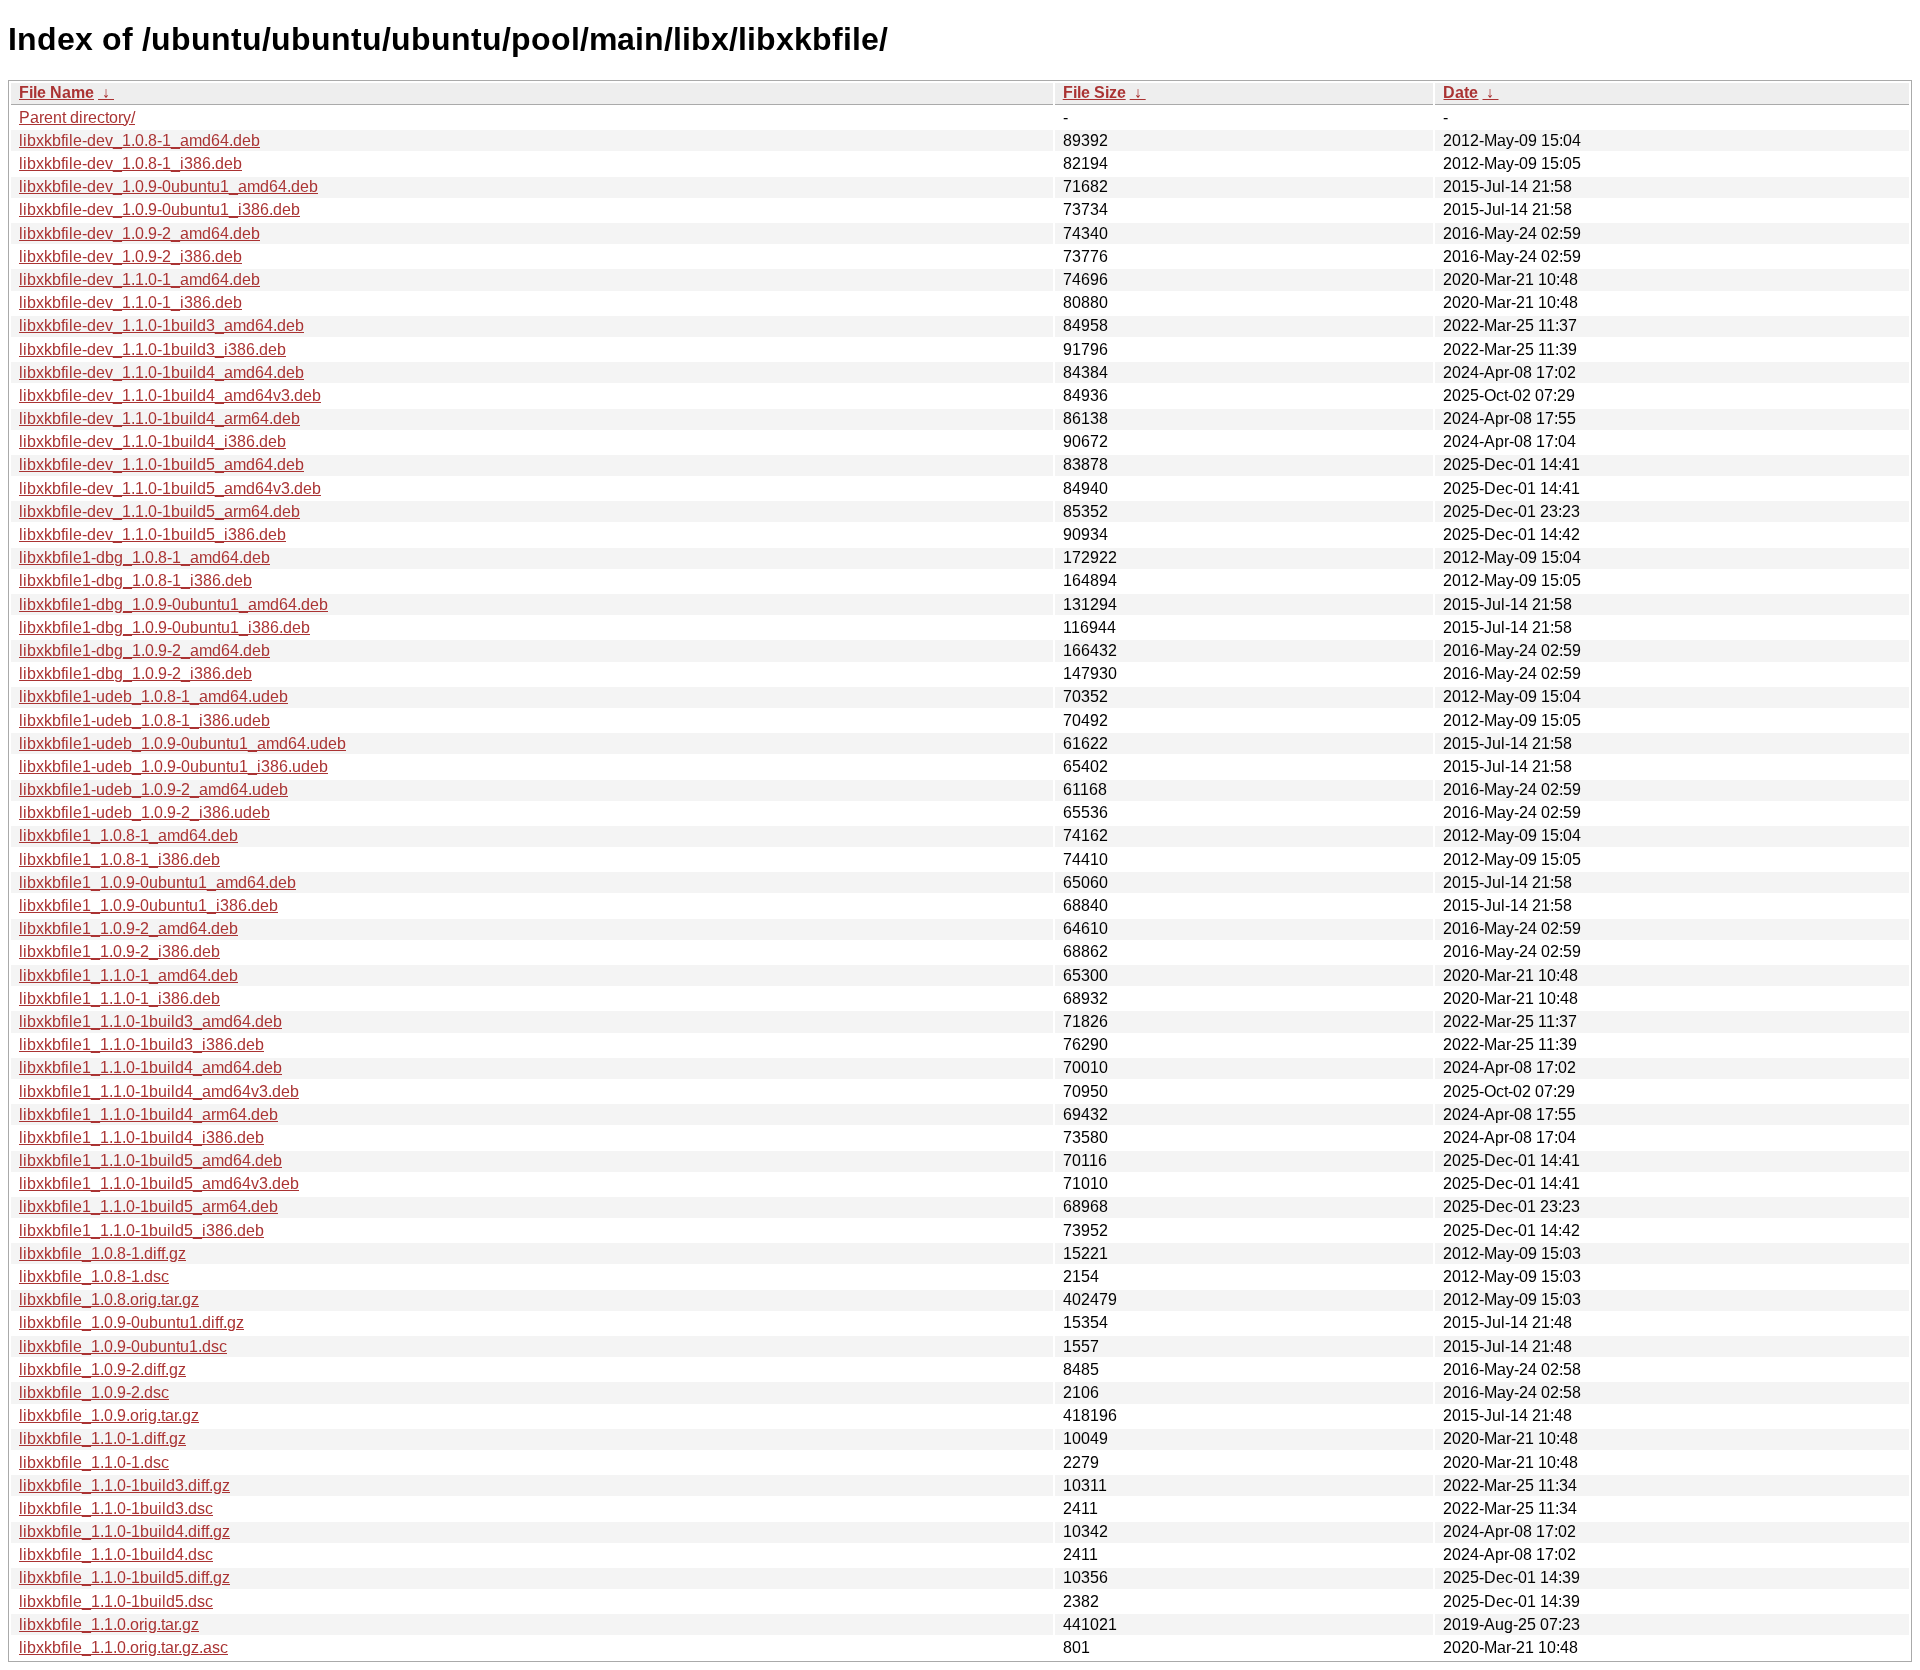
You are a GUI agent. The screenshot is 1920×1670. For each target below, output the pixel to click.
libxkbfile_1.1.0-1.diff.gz (102, 1438)
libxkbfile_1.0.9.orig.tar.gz (109, 1415)
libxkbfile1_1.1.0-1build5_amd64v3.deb (159, 1183)
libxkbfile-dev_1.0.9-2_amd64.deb (139, 233)
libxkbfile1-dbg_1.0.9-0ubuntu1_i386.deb (164, 627)
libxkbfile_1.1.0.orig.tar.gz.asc (123, 1647)
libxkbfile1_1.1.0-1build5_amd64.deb (150, 1160)
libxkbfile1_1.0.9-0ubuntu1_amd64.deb (157, 882)
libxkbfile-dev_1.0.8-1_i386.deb (130, 163)
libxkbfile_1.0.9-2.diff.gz (102, 1369)
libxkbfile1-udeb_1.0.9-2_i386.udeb (144, 812)
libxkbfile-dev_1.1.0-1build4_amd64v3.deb (170, 395)
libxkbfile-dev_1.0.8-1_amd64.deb (139, 140)
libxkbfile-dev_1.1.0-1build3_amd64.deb (161, 325)
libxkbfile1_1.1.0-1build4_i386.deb (141, 1137)
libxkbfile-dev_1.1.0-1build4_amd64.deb (161, 372)
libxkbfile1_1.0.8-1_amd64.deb (128, 835)
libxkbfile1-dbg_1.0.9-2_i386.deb (135, 673)
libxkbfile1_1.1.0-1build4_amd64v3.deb (159, 1091)
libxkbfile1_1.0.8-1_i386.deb (119, 859)
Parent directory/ (77, 117)
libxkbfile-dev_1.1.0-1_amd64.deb (139, 279)
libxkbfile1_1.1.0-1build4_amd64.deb (150, 1067)
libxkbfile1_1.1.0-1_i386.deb (119, 998)
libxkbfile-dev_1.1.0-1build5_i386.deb (152, 534)
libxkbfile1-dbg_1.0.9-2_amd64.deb (144, 650)
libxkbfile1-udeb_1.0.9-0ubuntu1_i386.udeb (173, 766)
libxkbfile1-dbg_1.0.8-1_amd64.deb (144, 557)
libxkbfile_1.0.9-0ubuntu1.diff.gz (131, 1322)
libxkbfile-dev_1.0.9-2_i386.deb (130, 256)
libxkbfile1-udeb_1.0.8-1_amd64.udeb (153, 696)
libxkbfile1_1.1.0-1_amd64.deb (128, 975)
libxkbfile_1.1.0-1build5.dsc (116, 1601)
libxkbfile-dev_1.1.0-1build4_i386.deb (152, 441)
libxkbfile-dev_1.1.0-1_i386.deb (130, 302)
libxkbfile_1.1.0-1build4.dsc (116, 1554)
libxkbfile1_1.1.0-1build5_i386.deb (141, 1230)
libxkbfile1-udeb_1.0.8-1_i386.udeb (144, 720)
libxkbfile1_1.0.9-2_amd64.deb (128, 928)
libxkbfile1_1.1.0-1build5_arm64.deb (148, 1206)
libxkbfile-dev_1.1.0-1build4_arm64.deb (159, 418)
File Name (56, 92)
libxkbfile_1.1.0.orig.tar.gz (109, 1624)
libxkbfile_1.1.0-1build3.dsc (116, 1508)
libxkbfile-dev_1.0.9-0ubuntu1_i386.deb (159, 209)
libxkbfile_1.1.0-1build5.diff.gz (124, 1577)
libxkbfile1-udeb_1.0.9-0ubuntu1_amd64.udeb (182, 743)
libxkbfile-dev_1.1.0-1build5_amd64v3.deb (170, 488)
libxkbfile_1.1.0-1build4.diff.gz (124, 1531)
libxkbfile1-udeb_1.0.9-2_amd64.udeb (153, 789)
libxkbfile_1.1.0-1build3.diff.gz (124, 1485)
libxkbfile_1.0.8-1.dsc (94, 1276)
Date (1460, 92)
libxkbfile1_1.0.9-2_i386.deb (119, 951)
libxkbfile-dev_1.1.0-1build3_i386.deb (152, 349)
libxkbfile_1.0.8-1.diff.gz (102, 1253)
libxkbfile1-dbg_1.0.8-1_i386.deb (135, 580)
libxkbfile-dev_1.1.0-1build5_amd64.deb (161, 464)
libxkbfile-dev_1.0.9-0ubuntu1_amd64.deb (168, 186)
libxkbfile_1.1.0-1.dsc (94, 1462)
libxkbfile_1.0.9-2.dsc (94, 1392)
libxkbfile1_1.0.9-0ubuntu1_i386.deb (148, 905)
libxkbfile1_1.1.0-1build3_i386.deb (141, 1044)
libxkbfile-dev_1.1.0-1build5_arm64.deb (159, 511)
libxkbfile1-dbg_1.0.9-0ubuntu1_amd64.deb (173, 604)
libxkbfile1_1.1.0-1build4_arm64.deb (148, 1114)
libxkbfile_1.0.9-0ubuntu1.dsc (123, 1346)
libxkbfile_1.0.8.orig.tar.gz (109, 1299)
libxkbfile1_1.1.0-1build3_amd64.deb (150, 1021)
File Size (1094, 92)
